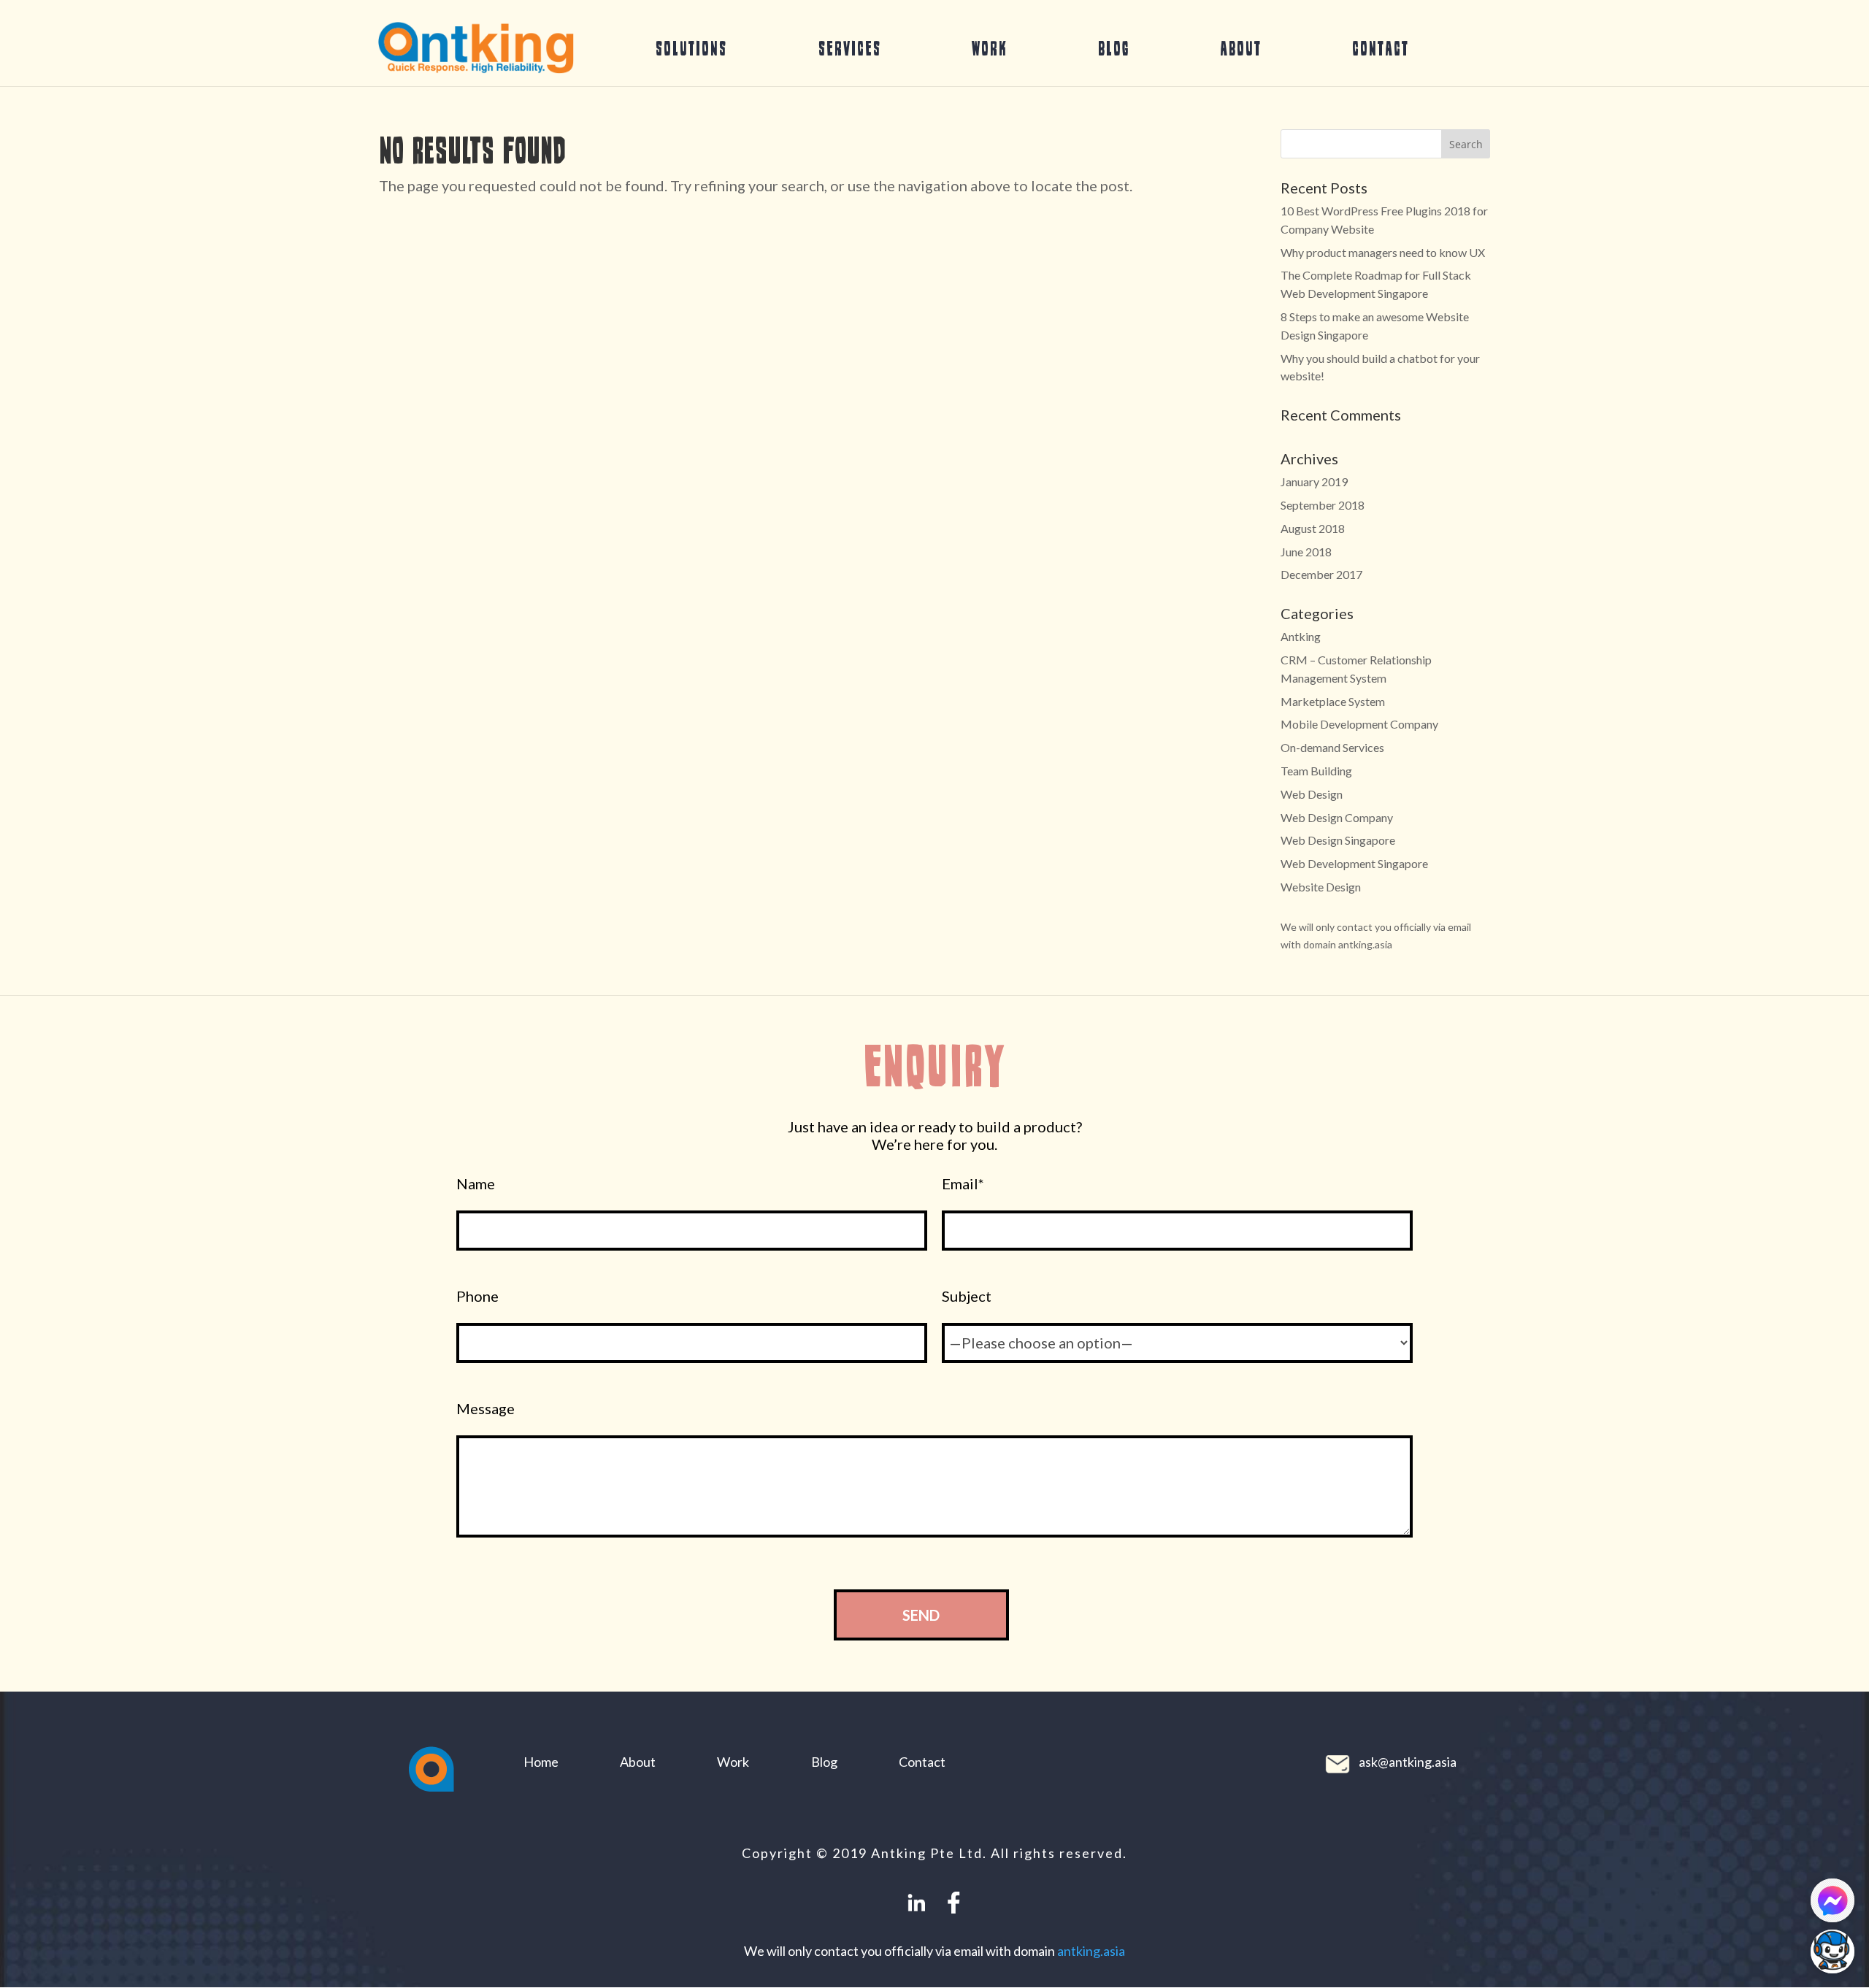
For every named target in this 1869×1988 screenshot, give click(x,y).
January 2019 (1314, 481)
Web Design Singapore (1338, 840)
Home (541, 1762)
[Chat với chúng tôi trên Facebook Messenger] (1832, 1900)
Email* (963, 1184)
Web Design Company (1337, 817)
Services (850, 48)
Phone (477, 1296)
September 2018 (1323, 505)
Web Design (1312, 794)
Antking (1301, 636)
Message (486, 1409)
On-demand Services (1332, 747)
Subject (967, 1296)
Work (990, 48)
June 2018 (1306, 552)
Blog (1114, 48)
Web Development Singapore (1354, 863)
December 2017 (1321, 574)
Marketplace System (1333, 701)
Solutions (691, 48)
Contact (1381, 48)
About (1241, 48)
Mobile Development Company (1359, 724)
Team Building (1316, 771)
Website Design (1321, 887)
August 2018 (1313, 528)
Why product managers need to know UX (1383, 252)
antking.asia (1091, 1951)
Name (476, 1184)
